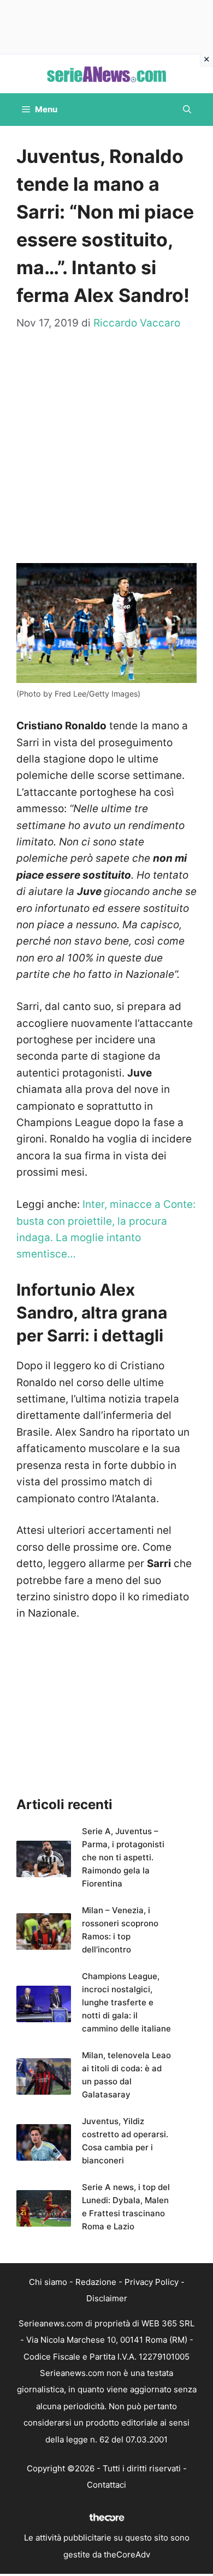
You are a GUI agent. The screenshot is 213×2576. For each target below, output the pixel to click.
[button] (187, 110)
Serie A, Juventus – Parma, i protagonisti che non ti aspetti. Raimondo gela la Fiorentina (123, 1857)
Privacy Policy (152, 2282)
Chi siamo (48, 2282)
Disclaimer (107, 2298)
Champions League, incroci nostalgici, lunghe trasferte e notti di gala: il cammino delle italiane (126, 2002)
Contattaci (106, 2485)
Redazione (96, 2282)
